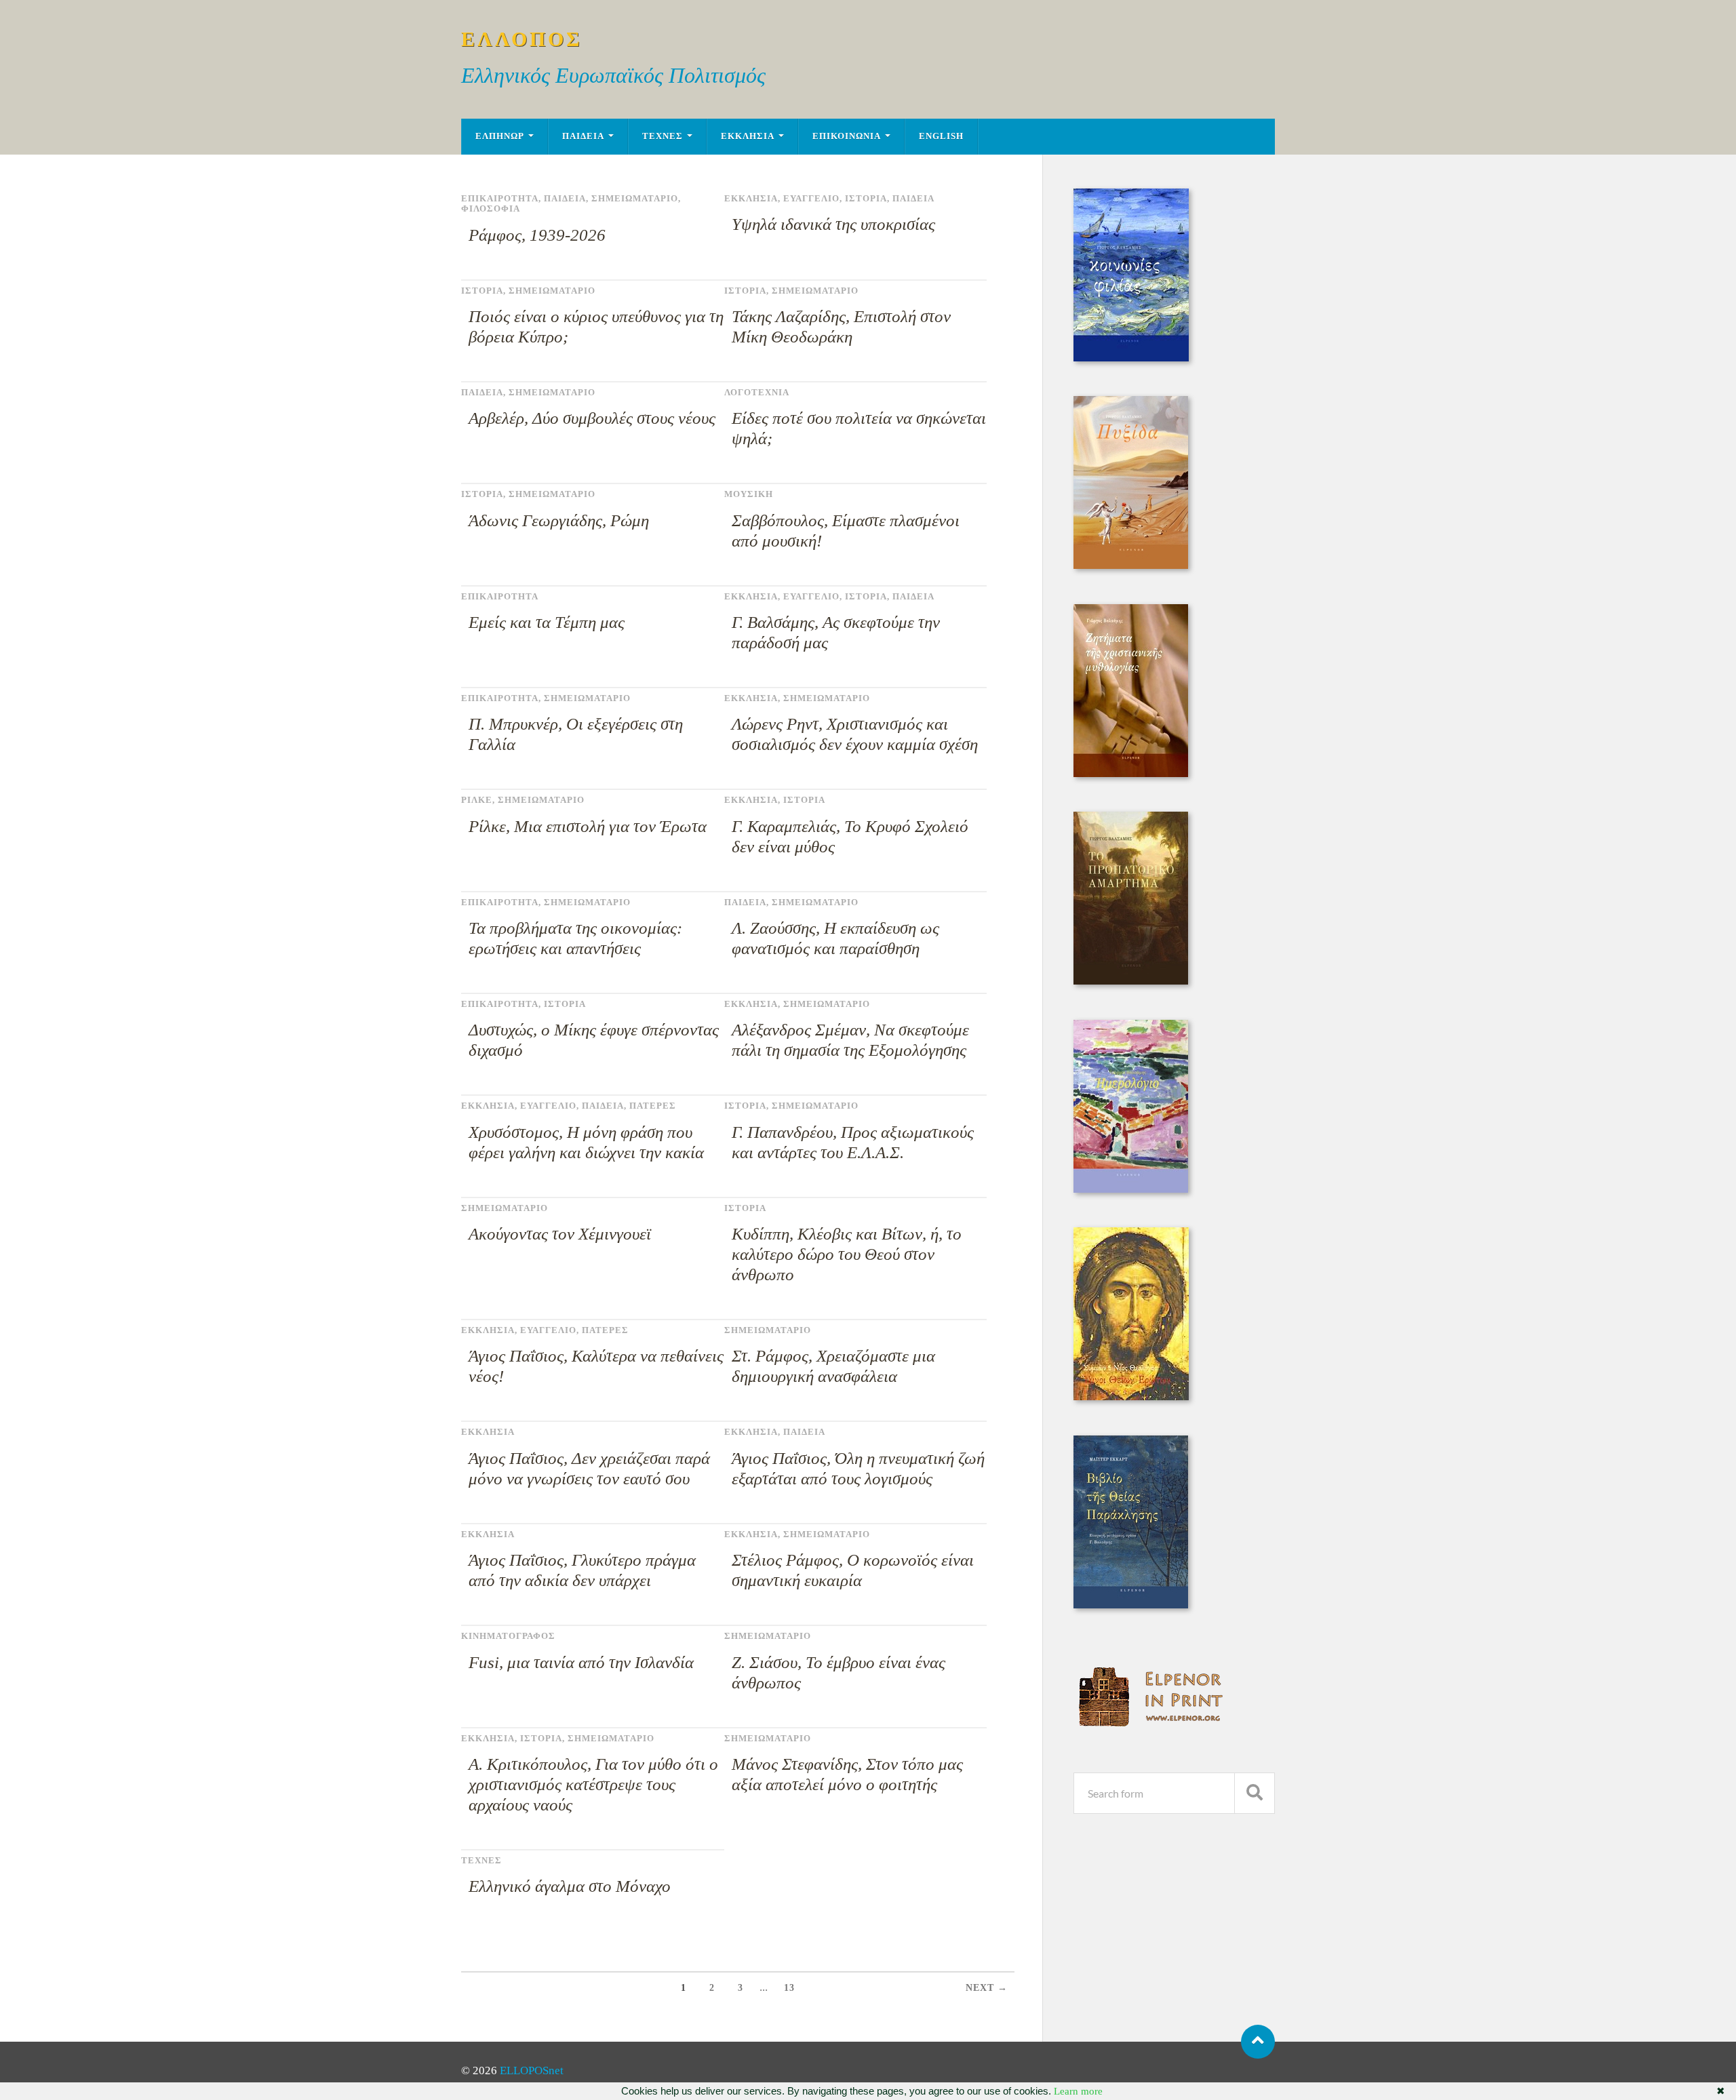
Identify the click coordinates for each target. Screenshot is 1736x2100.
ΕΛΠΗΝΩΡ (500, 136)
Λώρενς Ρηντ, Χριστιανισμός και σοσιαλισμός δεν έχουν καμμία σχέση (855, 734)
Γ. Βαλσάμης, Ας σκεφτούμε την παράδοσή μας (836, 632)
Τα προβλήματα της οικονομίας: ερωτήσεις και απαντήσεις (575, 938)
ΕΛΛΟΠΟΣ (522, 39)
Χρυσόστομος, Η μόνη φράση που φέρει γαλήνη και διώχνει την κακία (586, 1142)
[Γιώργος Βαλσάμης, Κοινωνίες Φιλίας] (1131, 358)
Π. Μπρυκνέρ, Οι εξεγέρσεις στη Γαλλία (576, 734)
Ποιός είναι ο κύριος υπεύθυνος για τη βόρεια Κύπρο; (596, 326)
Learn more (1078, 2091)
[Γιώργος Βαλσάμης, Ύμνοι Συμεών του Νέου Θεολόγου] (1131, 1396)
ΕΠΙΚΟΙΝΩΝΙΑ (847, 136)
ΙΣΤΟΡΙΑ (866, 199)
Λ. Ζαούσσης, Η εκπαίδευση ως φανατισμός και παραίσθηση (835, 938)
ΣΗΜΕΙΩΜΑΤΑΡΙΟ (635, 199)
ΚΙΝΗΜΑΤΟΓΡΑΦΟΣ (508, 1636)
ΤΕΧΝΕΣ (663, 136)
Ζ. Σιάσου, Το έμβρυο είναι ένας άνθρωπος (839, 1672)
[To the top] (1258, 2042)
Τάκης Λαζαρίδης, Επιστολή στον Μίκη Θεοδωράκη (841, 326)
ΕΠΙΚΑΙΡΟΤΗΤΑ (500, 199)
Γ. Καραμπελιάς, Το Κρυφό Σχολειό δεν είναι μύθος (850, 836)
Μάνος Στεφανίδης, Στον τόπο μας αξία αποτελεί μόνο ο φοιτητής (847, 1774)
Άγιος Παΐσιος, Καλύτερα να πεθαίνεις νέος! (596, 1366)
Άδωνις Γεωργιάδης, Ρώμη (559, 520)
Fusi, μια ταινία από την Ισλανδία (581, 1662)
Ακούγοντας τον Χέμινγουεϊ (560, 1234)
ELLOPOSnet (532, 2071)
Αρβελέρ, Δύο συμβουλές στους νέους (592, 418)
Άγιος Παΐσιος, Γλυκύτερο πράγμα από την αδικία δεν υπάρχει (582, 1570)
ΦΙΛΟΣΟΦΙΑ (491, 209)
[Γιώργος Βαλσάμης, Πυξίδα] (1131, 565)
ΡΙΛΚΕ (477, 800)
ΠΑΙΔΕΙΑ (583, 136)
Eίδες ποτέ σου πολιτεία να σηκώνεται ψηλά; (859, 428)
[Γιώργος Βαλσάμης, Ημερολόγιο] (1131, 1189)
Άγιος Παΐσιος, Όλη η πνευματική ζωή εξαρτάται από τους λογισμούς (858, 1468)
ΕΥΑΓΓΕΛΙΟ (811, 199)
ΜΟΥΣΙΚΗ (749, 494)
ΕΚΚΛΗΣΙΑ (748, 136)
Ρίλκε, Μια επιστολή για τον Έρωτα (588, 826)
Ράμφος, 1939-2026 (537, 235)
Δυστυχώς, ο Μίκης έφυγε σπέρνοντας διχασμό (594, 1040)
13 (789, 1988)
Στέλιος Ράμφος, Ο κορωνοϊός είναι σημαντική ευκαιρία (853, 1570)
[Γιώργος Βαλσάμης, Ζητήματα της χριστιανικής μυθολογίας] (1131, 773)
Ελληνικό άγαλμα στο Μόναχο (570, 1886)
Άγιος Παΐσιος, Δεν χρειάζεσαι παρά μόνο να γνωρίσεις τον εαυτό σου (589, 1468)
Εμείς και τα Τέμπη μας (547, 622)
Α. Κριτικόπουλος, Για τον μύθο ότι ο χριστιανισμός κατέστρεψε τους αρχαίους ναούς (593, 1784)
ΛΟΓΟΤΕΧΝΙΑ (757, 393)
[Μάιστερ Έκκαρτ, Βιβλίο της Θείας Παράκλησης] (1131, 1605)
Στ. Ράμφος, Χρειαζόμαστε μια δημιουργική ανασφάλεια (833, 1366)
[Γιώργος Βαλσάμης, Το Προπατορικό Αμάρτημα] (1131, 981)
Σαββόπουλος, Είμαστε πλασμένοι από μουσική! (846, 531)
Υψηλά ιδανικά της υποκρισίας (833, 224)
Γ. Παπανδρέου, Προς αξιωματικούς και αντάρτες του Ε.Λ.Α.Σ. (853, 1142)
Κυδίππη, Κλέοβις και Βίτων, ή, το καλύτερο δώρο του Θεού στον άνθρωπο (847, 1254)
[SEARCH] (1255, 1793)
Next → (987, 1988)
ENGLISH (941, 136)
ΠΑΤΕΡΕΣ (653, 1106)
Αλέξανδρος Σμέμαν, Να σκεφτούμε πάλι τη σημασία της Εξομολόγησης (850, 1040)
